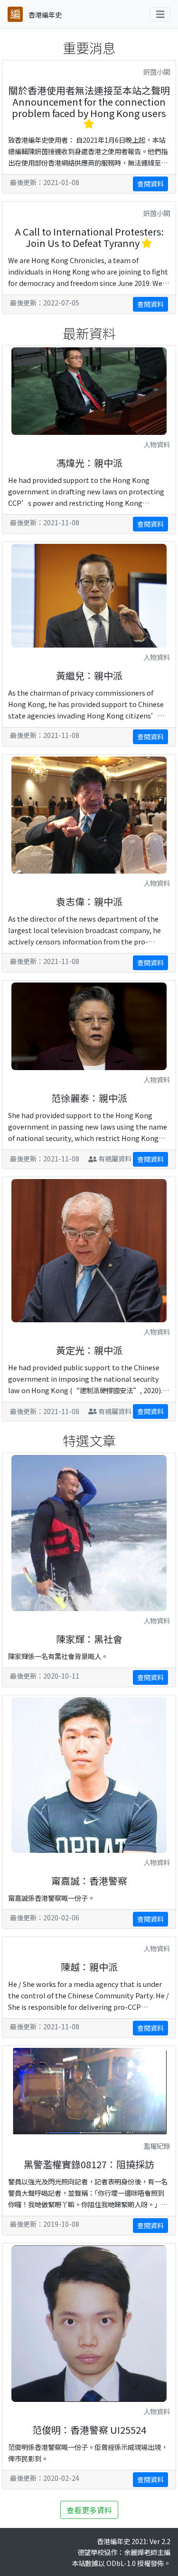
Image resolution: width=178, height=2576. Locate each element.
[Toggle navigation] (160, 14)
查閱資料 (150, 184)
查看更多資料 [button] (89, 2510)
